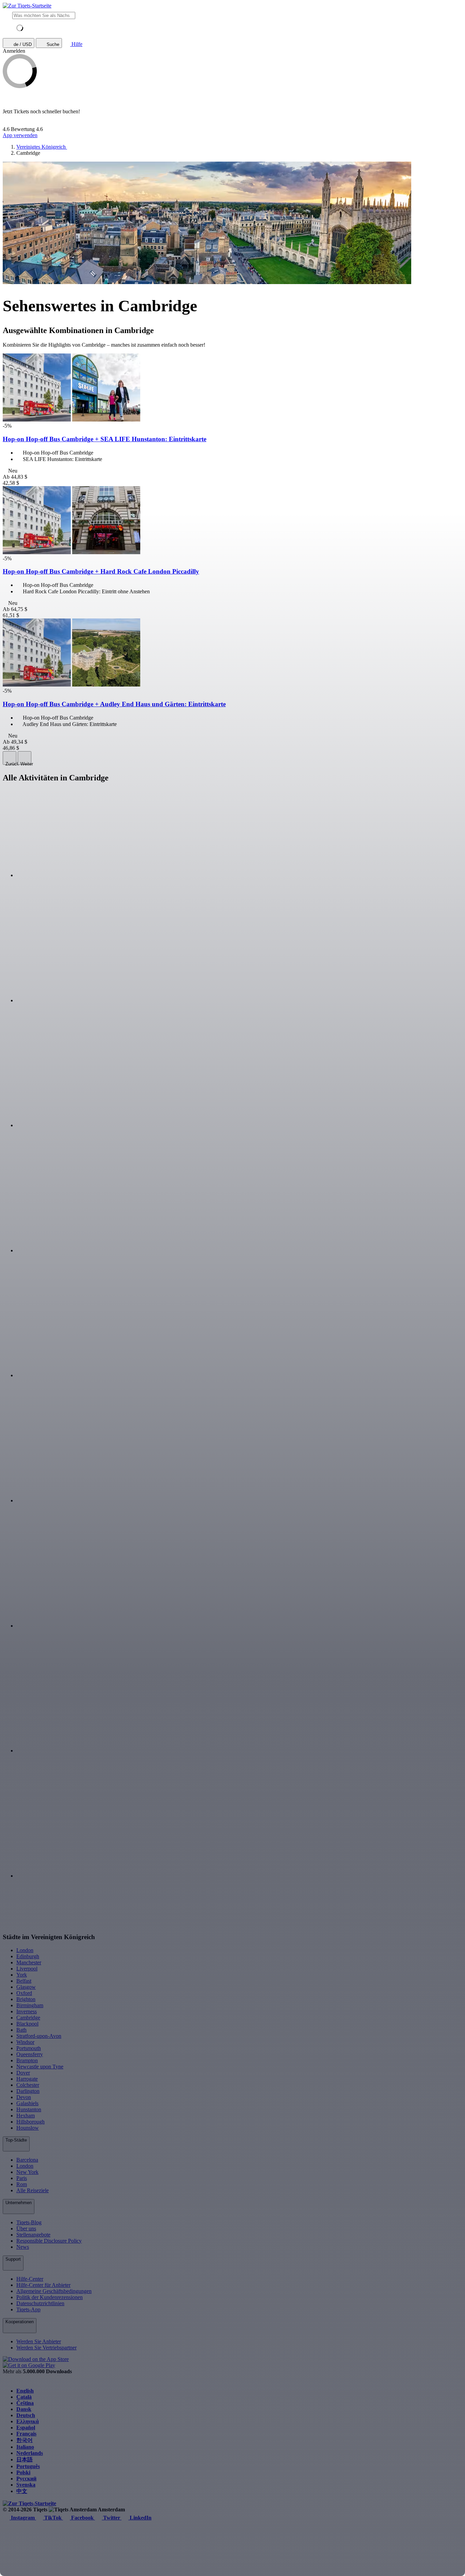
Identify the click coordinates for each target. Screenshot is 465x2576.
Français (26, 2434)
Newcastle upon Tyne (40, 2067)
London (25, 1950)
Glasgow (26, 1987)
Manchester (29, 1962)
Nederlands (30, 2453)
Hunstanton (29, 2109)
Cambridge (28, 2018)
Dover (23, 2073)
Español (26, 2428)
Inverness (27, 2011)
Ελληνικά (28, 2421)
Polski (23, 2472)
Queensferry (30, 2054)
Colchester (28, 2085)
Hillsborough (30, 2122)
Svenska (26, 2485)
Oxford (24, 1993)
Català (24, 2397)
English (25, 2391)
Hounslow (28, 2128)
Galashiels (27, 2103)
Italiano (25, 2447)
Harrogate (27, 2079)
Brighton (26, 1999)
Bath (21, 2030)
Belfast (24, 1981)
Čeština (25, 2403)
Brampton (27, 2060)
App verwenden (20, 135)
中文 (22, 2491)
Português (28, 2466)
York (22, 1975)
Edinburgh (28, 1956)
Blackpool (27, 2024)
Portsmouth (29, 2048)
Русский (26, 2479)
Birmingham (30, 2005)
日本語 (25, 2459)
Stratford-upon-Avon (39, 2036)
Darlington (28, 2091)
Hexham (26, 2116)
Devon (24, 2097)
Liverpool (27, 1969)
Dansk (24, 2409)
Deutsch (26, 2415)
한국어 (25, 2440)
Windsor (25, 2042)
